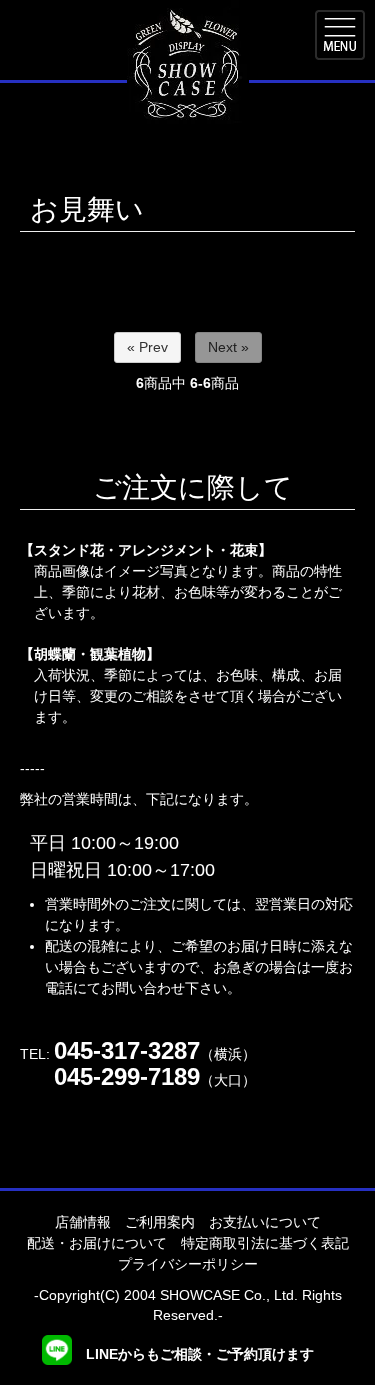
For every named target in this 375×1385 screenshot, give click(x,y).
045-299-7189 (127, 1076)
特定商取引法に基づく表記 (265, 1243)
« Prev (147, 347)
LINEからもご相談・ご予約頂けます (198, 1354)
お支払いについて (265, 1222)
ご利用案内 (160, 1222)
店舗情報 (83, 1222)
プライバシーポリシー (188, 1264)
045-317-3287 (127, 1050)
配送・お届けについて (97, 1243)
